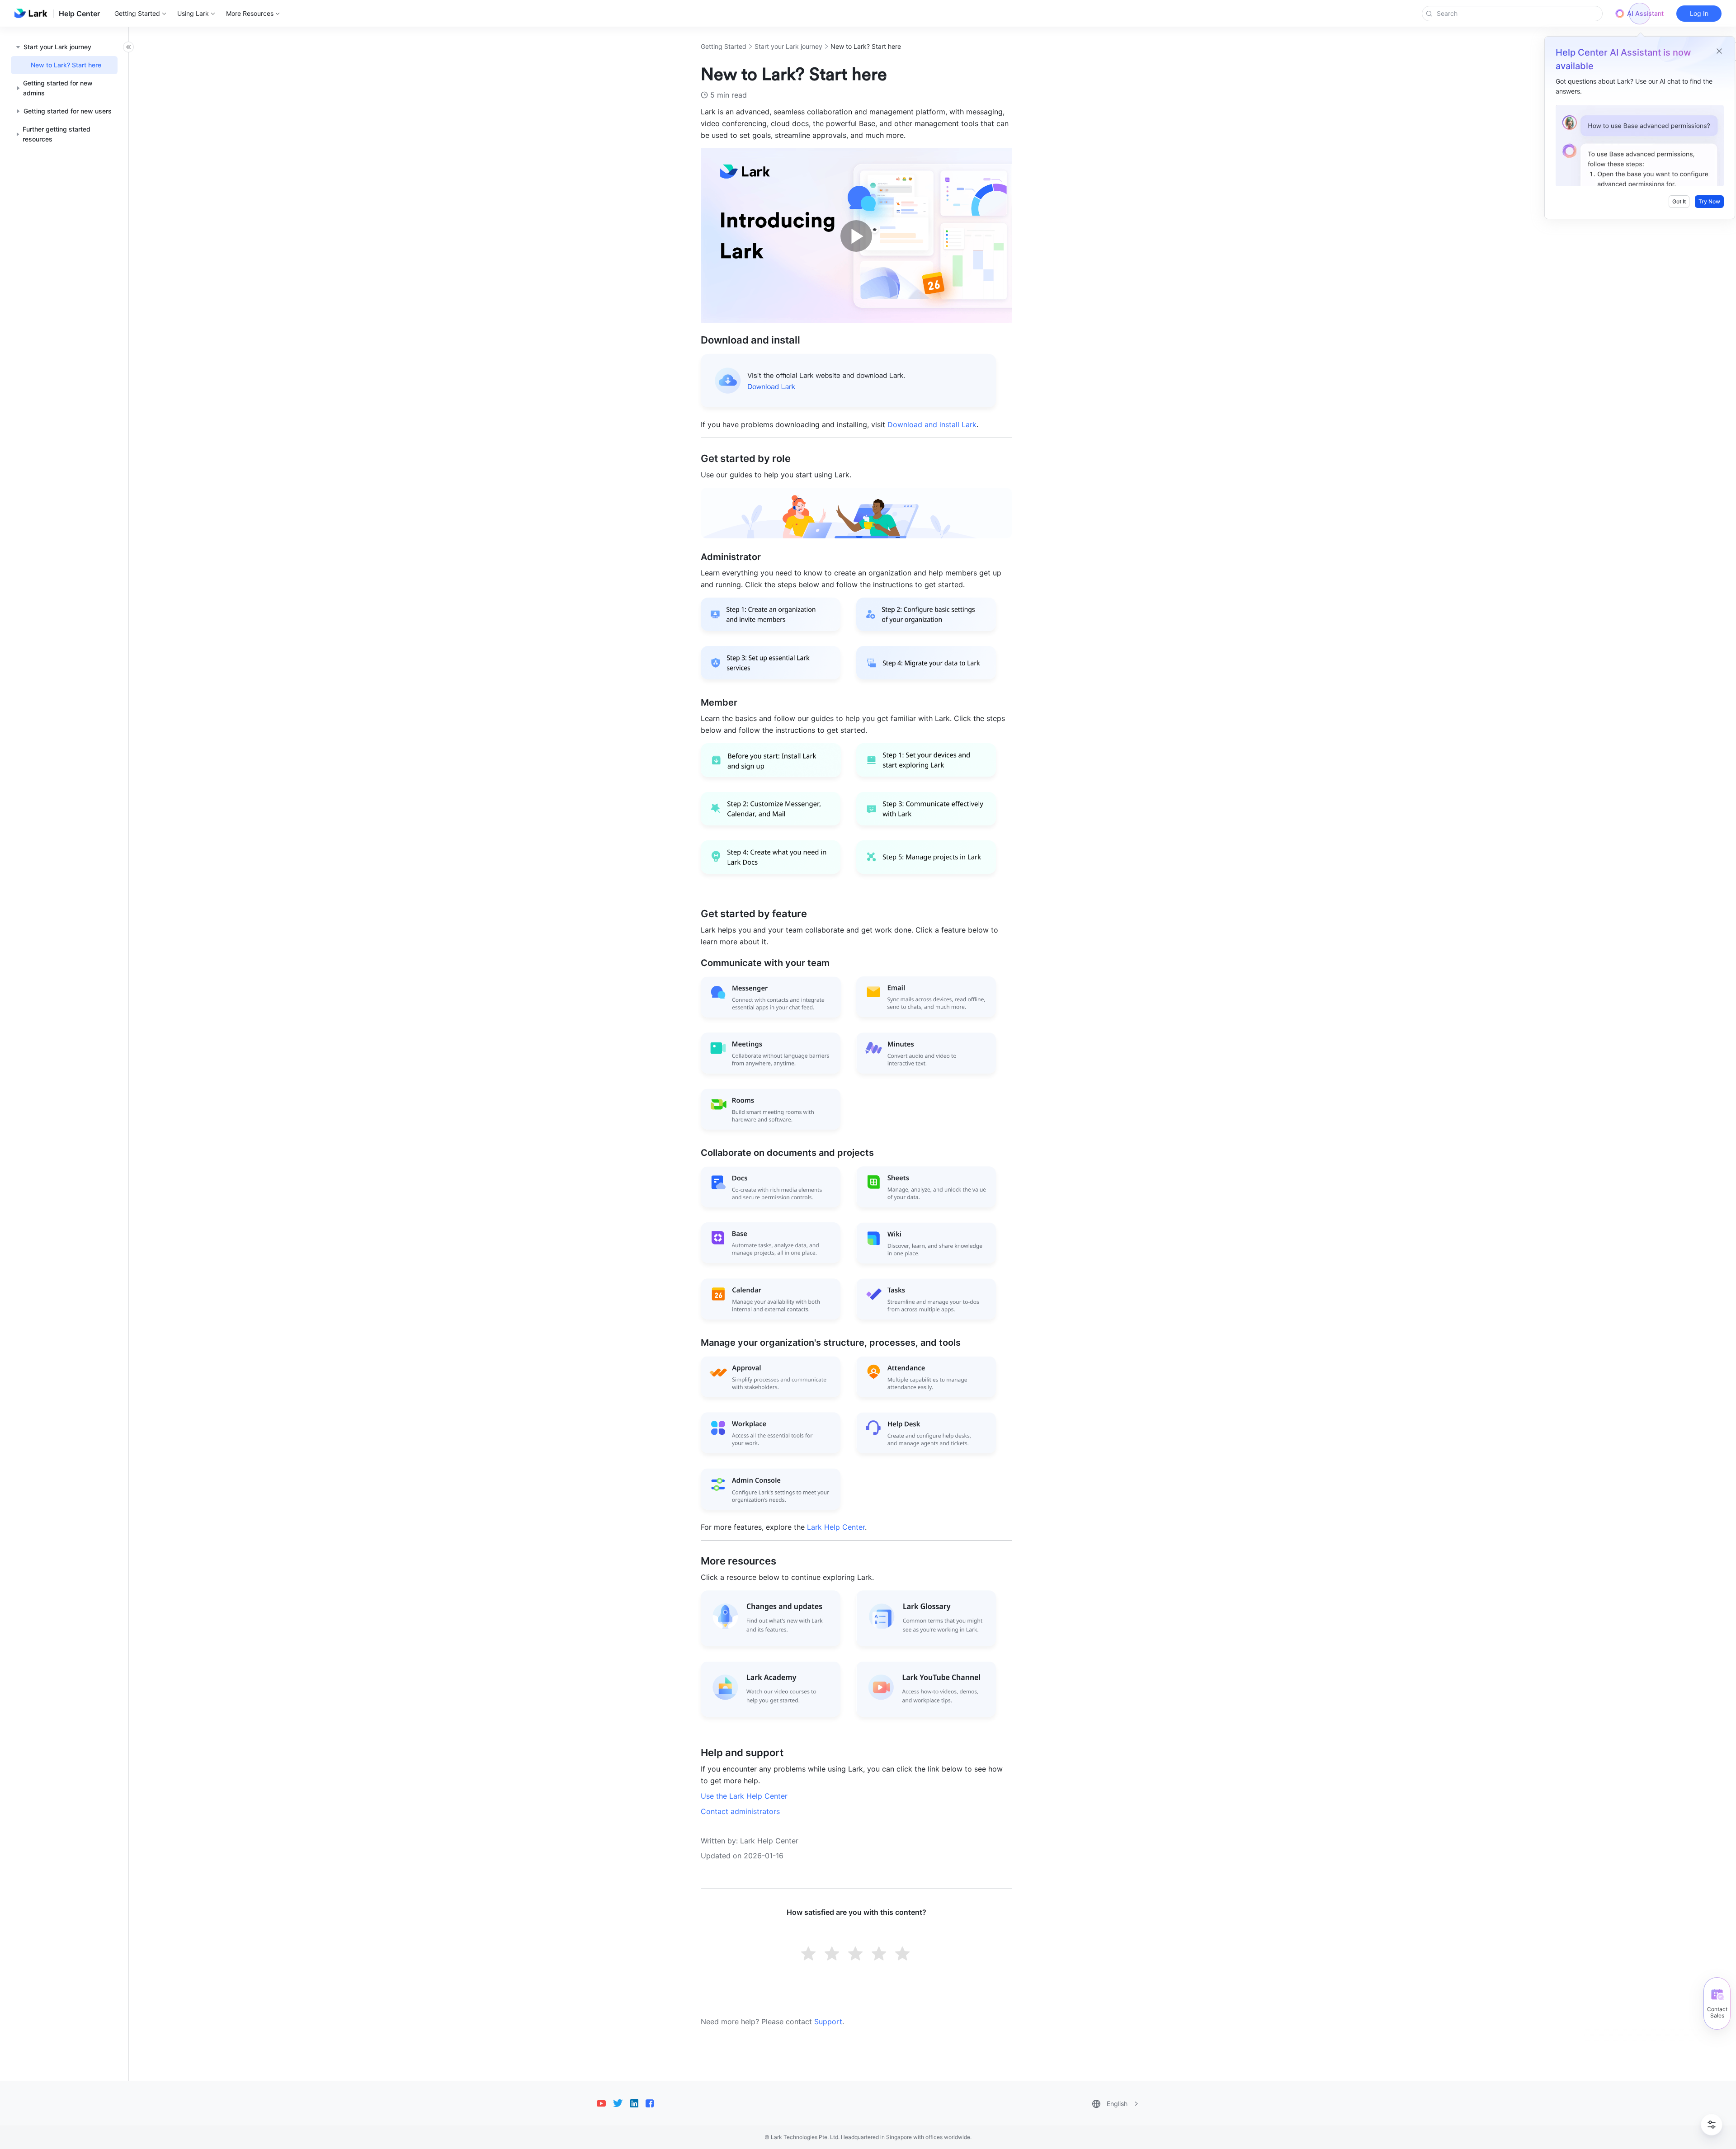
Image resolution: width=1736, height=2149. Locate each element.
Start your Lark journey (788, 46)
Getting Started (724, 46)
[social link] (605, 2103)
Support (828, 2022)
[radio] (809, 1955)
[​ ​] (856, 409)
